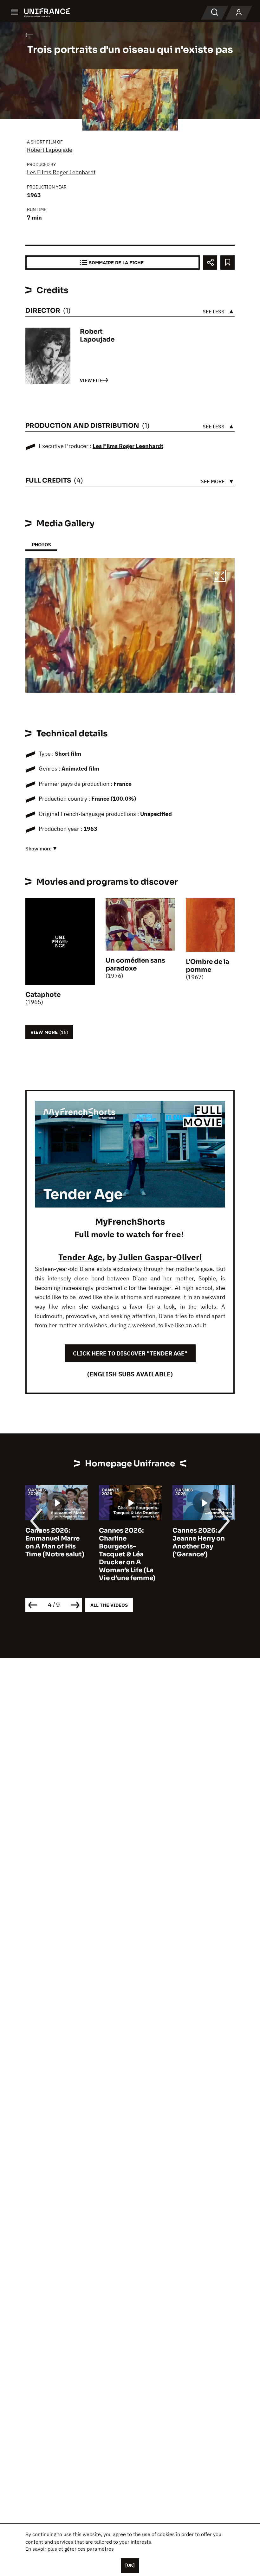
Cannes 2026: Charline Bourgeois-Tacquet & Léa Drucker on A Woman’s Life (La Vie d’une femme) (54, 1554)
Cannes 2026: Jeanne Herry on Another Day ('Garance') (125, 1542)
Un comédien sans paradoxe (135, 964)
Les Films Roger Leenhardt (61, 172)
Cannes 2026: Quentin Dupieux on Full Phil (200, 1538)
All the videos (109, 1605)
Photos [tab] (41, 545)
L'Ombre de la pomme (208, 966)
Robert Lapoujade (50, 150)
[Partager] (210, 263)
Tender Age (80, 1257)
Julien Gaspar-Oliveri (160, 1257)
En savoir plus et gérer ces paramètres (70, 2549)
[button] (220, 577)
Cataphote (43, 995)
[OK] (130, 2565)
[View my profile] (239, 13)
